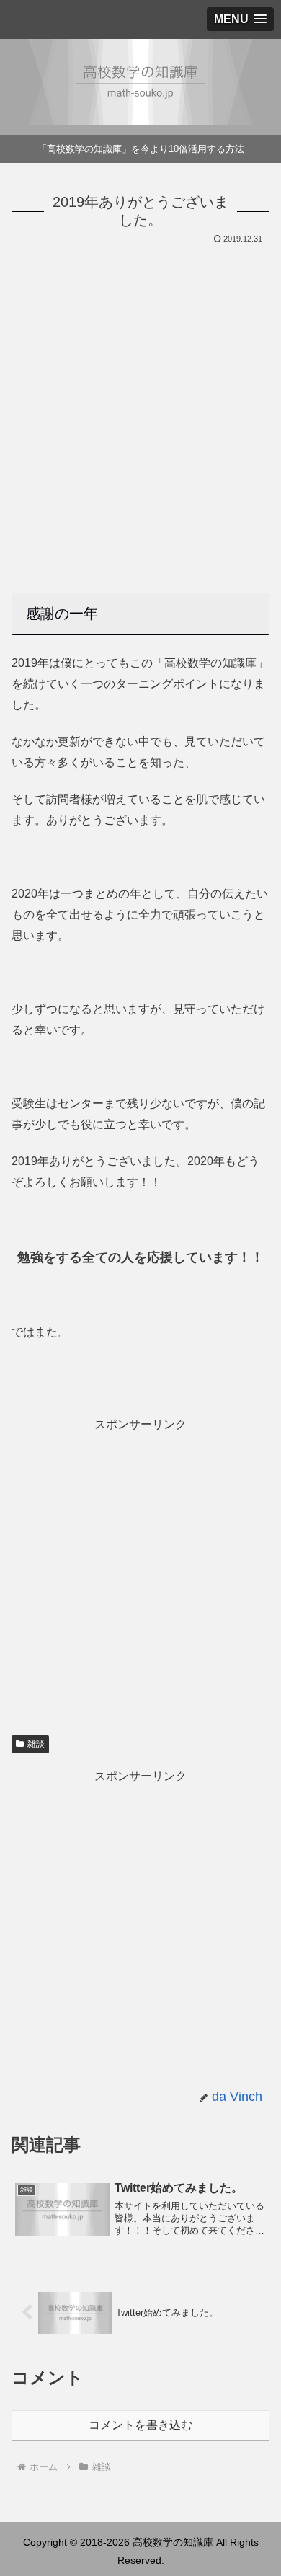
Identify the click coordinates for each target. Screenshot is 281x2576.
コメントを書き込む (140, 2425)
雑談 (36, 1744)
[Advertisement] (140, 395)
